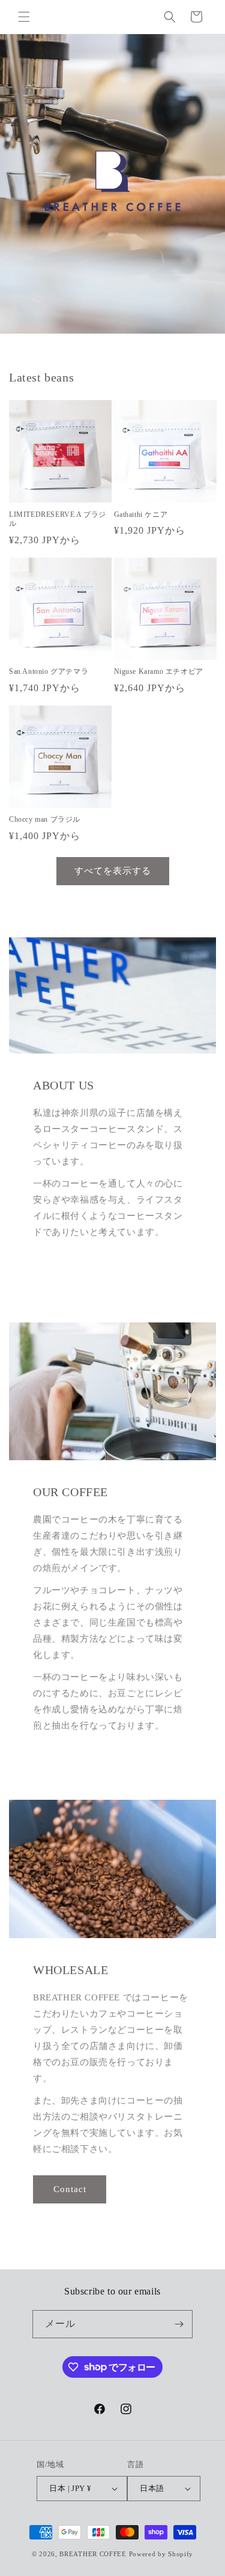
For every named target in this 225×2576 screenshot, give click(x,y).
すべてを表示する (113, 871)
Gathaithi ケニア (141, 514)
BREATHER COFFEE (93, 2554)
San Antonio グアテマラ (49, 671)
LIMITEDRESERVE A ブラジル (58, 519)
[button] (24, 17)
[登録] (179, 2324)
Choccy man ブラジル (45, 819)
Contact (70, 2189)
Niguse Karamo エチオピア (159, 671)
